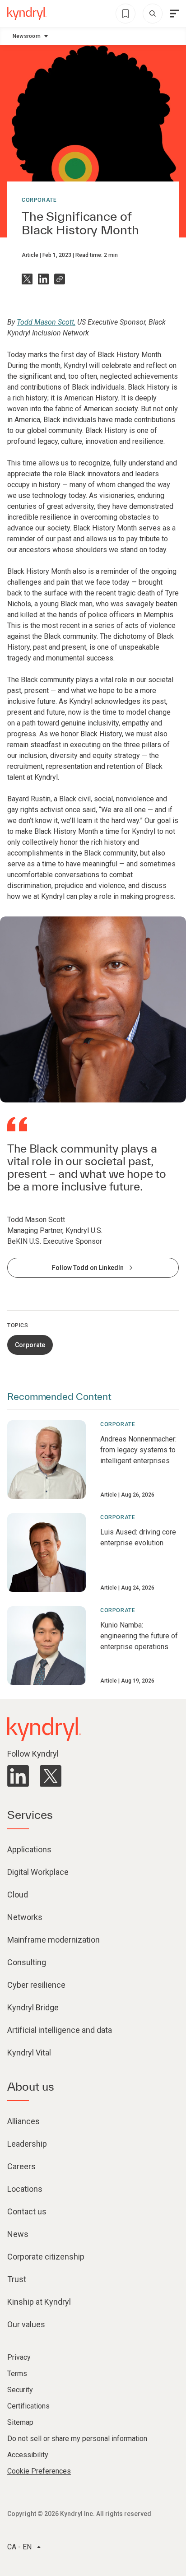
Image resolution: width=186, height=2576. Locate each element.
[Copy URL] (60, 279)
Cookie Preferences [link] (39, 2471)
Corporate (39, 200)
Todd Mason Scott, (46, 322)
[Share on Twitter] (27, 279)
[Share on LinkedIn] (43, 279)
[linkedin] (18, 1776)
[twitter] (51, 1776)
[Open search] (153, 14)
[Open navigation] (174, 14)
